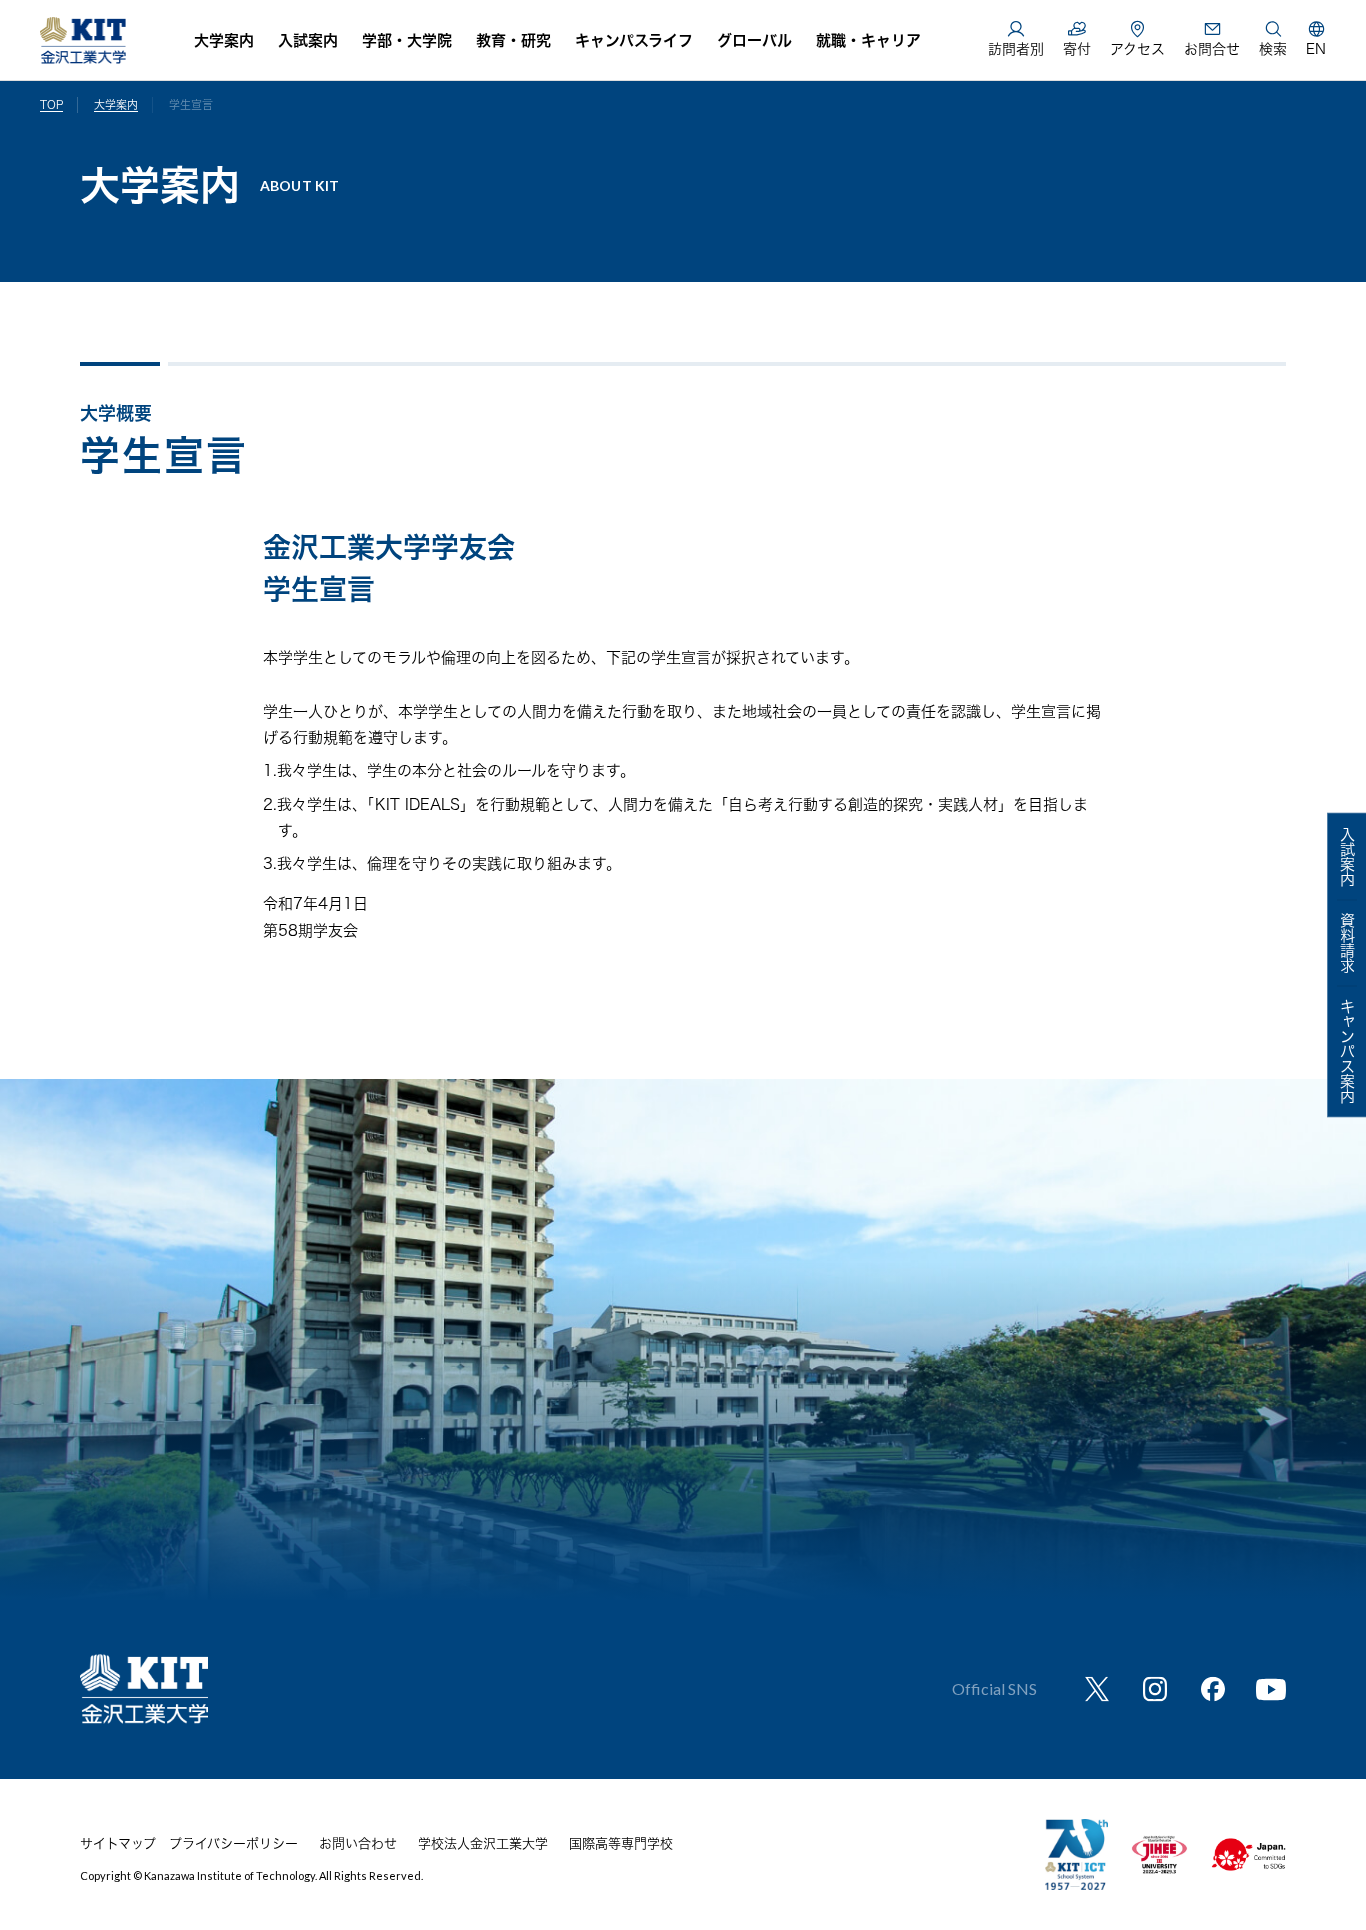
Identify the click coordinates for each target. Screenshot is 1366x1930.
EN (1316, 49)
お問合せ (1212, 49)
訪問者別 (1016, 49)
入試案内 (308, 40)
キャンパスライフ (634, 40)
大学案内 (224, 40)
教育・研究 (513, 40)
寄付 (1077, 49)
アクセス (1137, 49)
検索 (1273, 49)
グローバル (754, 40)
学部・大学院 (407, 40)
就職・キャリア (868, 40)
